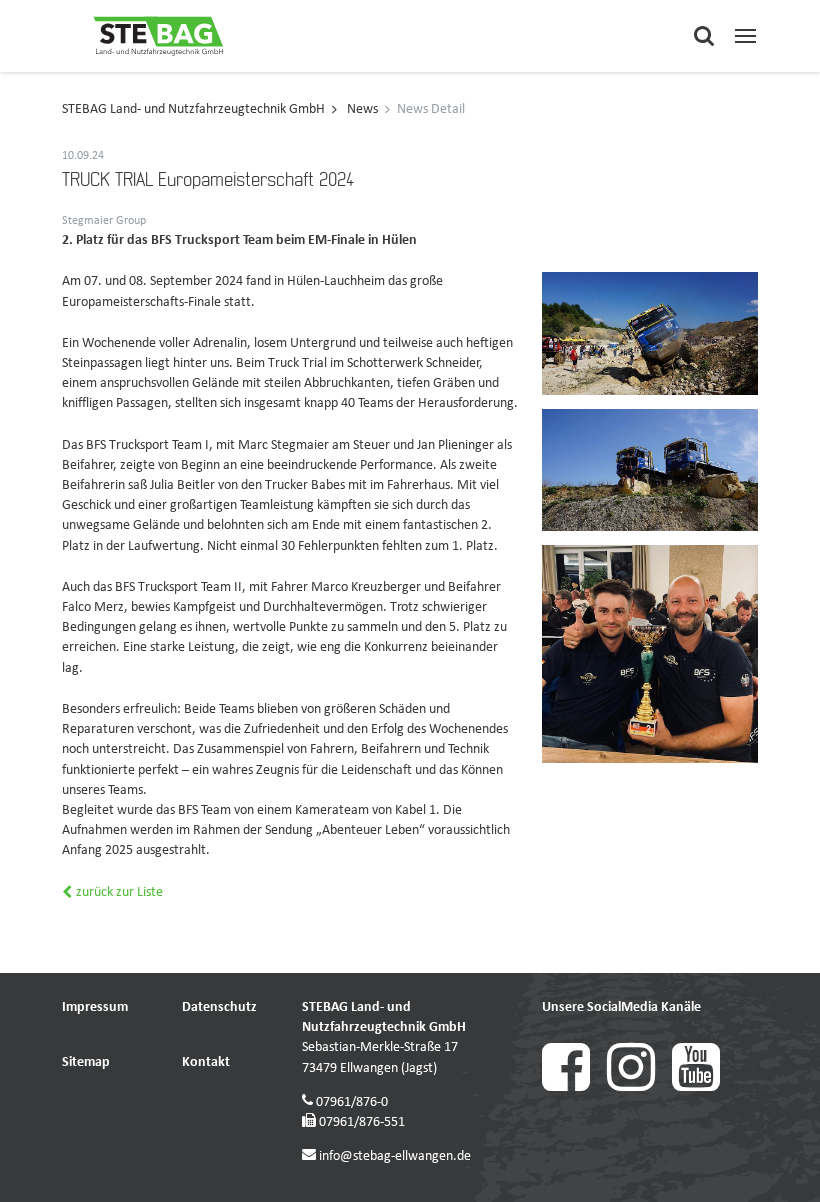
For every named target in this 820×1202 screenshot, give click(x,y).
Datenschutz (219, 1007)
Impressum (95, 1007)
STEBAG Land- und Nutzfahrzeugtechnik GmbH (193, 109)
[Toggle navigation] (745, 35)
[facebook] (574, 1087)
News (362, 109)
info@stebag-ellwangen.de (395, 1156)
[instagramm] (639, 1087)
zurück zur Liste (118, 892)
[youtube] (703, 1087)
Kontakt (206, 1062)
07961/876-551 (362, 1122)
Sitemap (86, 1062)
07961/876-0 (352, 1102)
